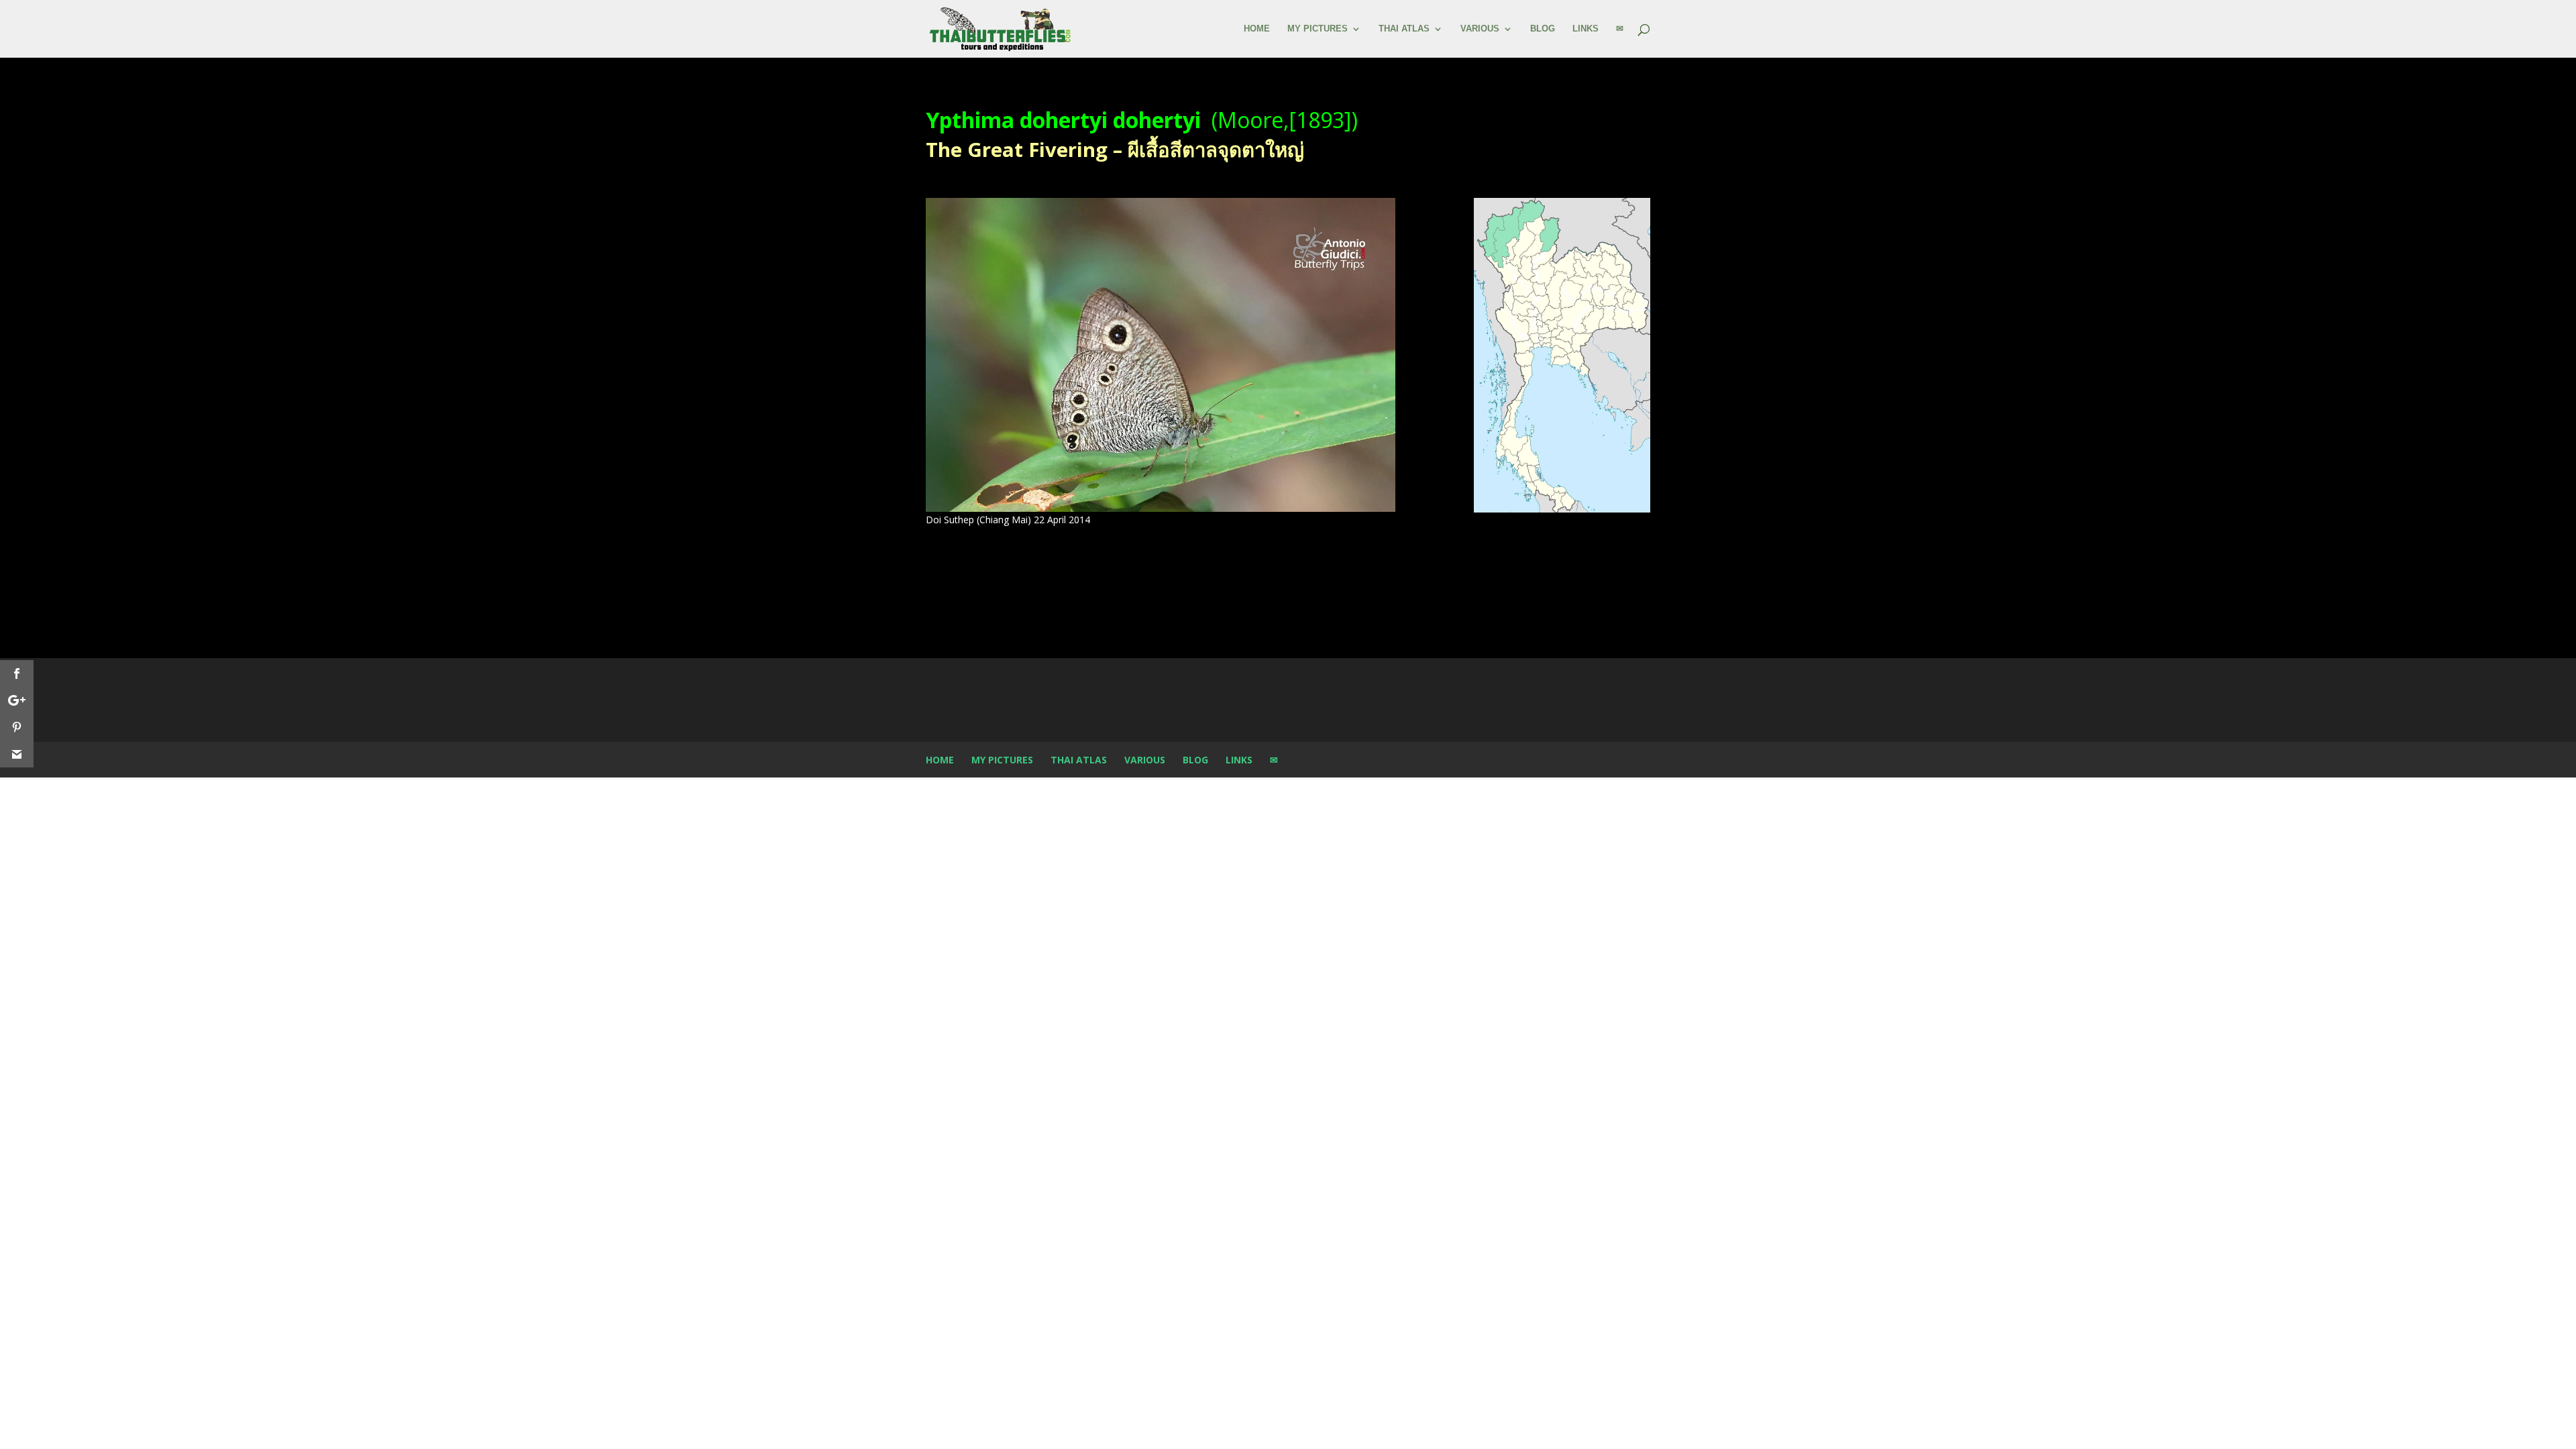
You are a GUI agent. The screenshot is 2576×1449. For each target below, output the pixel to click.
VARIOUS (1480, 29)
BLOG (1543, 29)
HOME (1257, 29)
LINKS (1586, 29)
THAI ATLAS (1404, 29)
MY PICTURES (1318, 29)
